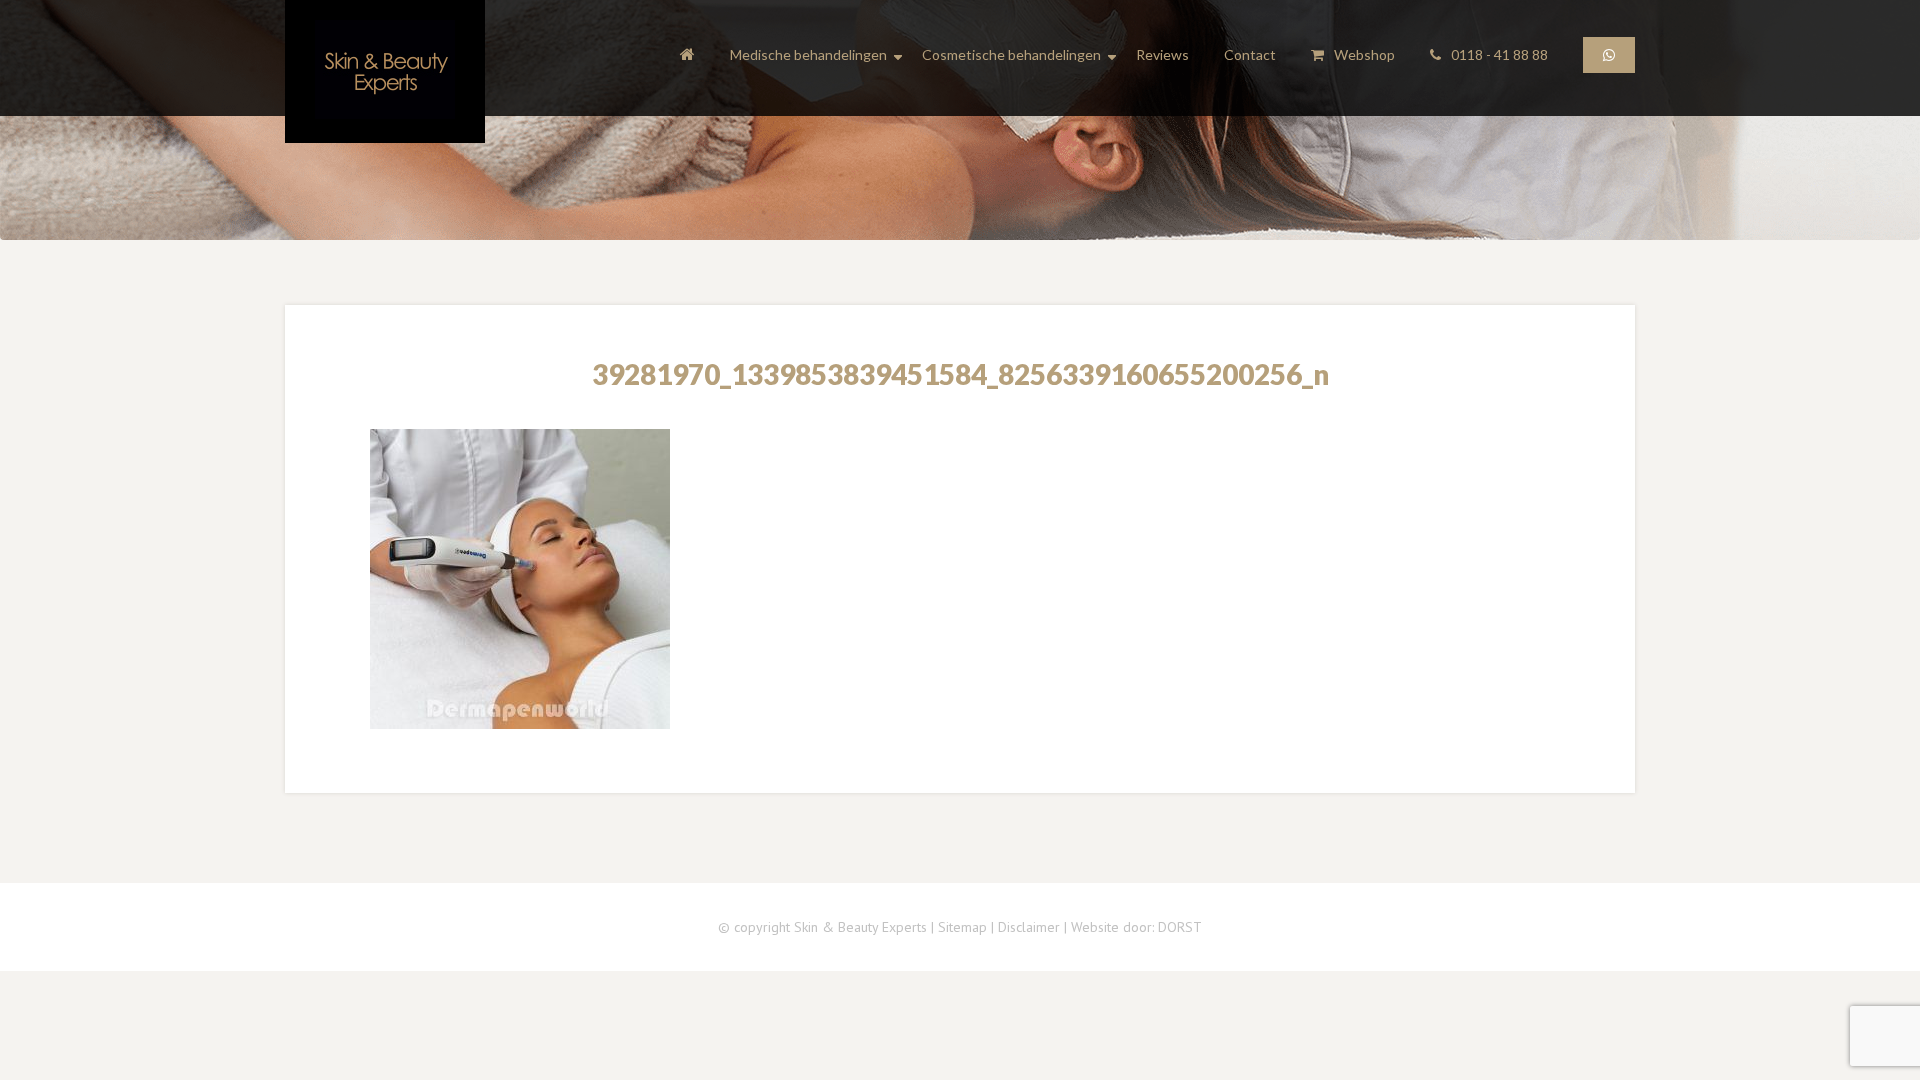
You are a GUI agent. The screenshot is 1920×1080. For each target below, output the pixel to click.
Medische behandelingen (808, 54)
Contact (1250, 54)
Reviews (1162, 54)
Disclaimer (1029, 927)
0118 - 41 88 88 (1499, 54)
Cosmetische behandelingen (1011, 54)
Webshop (1364, 54)
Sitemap (962, 927)
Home (687, 57)
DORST (1180, 927)
